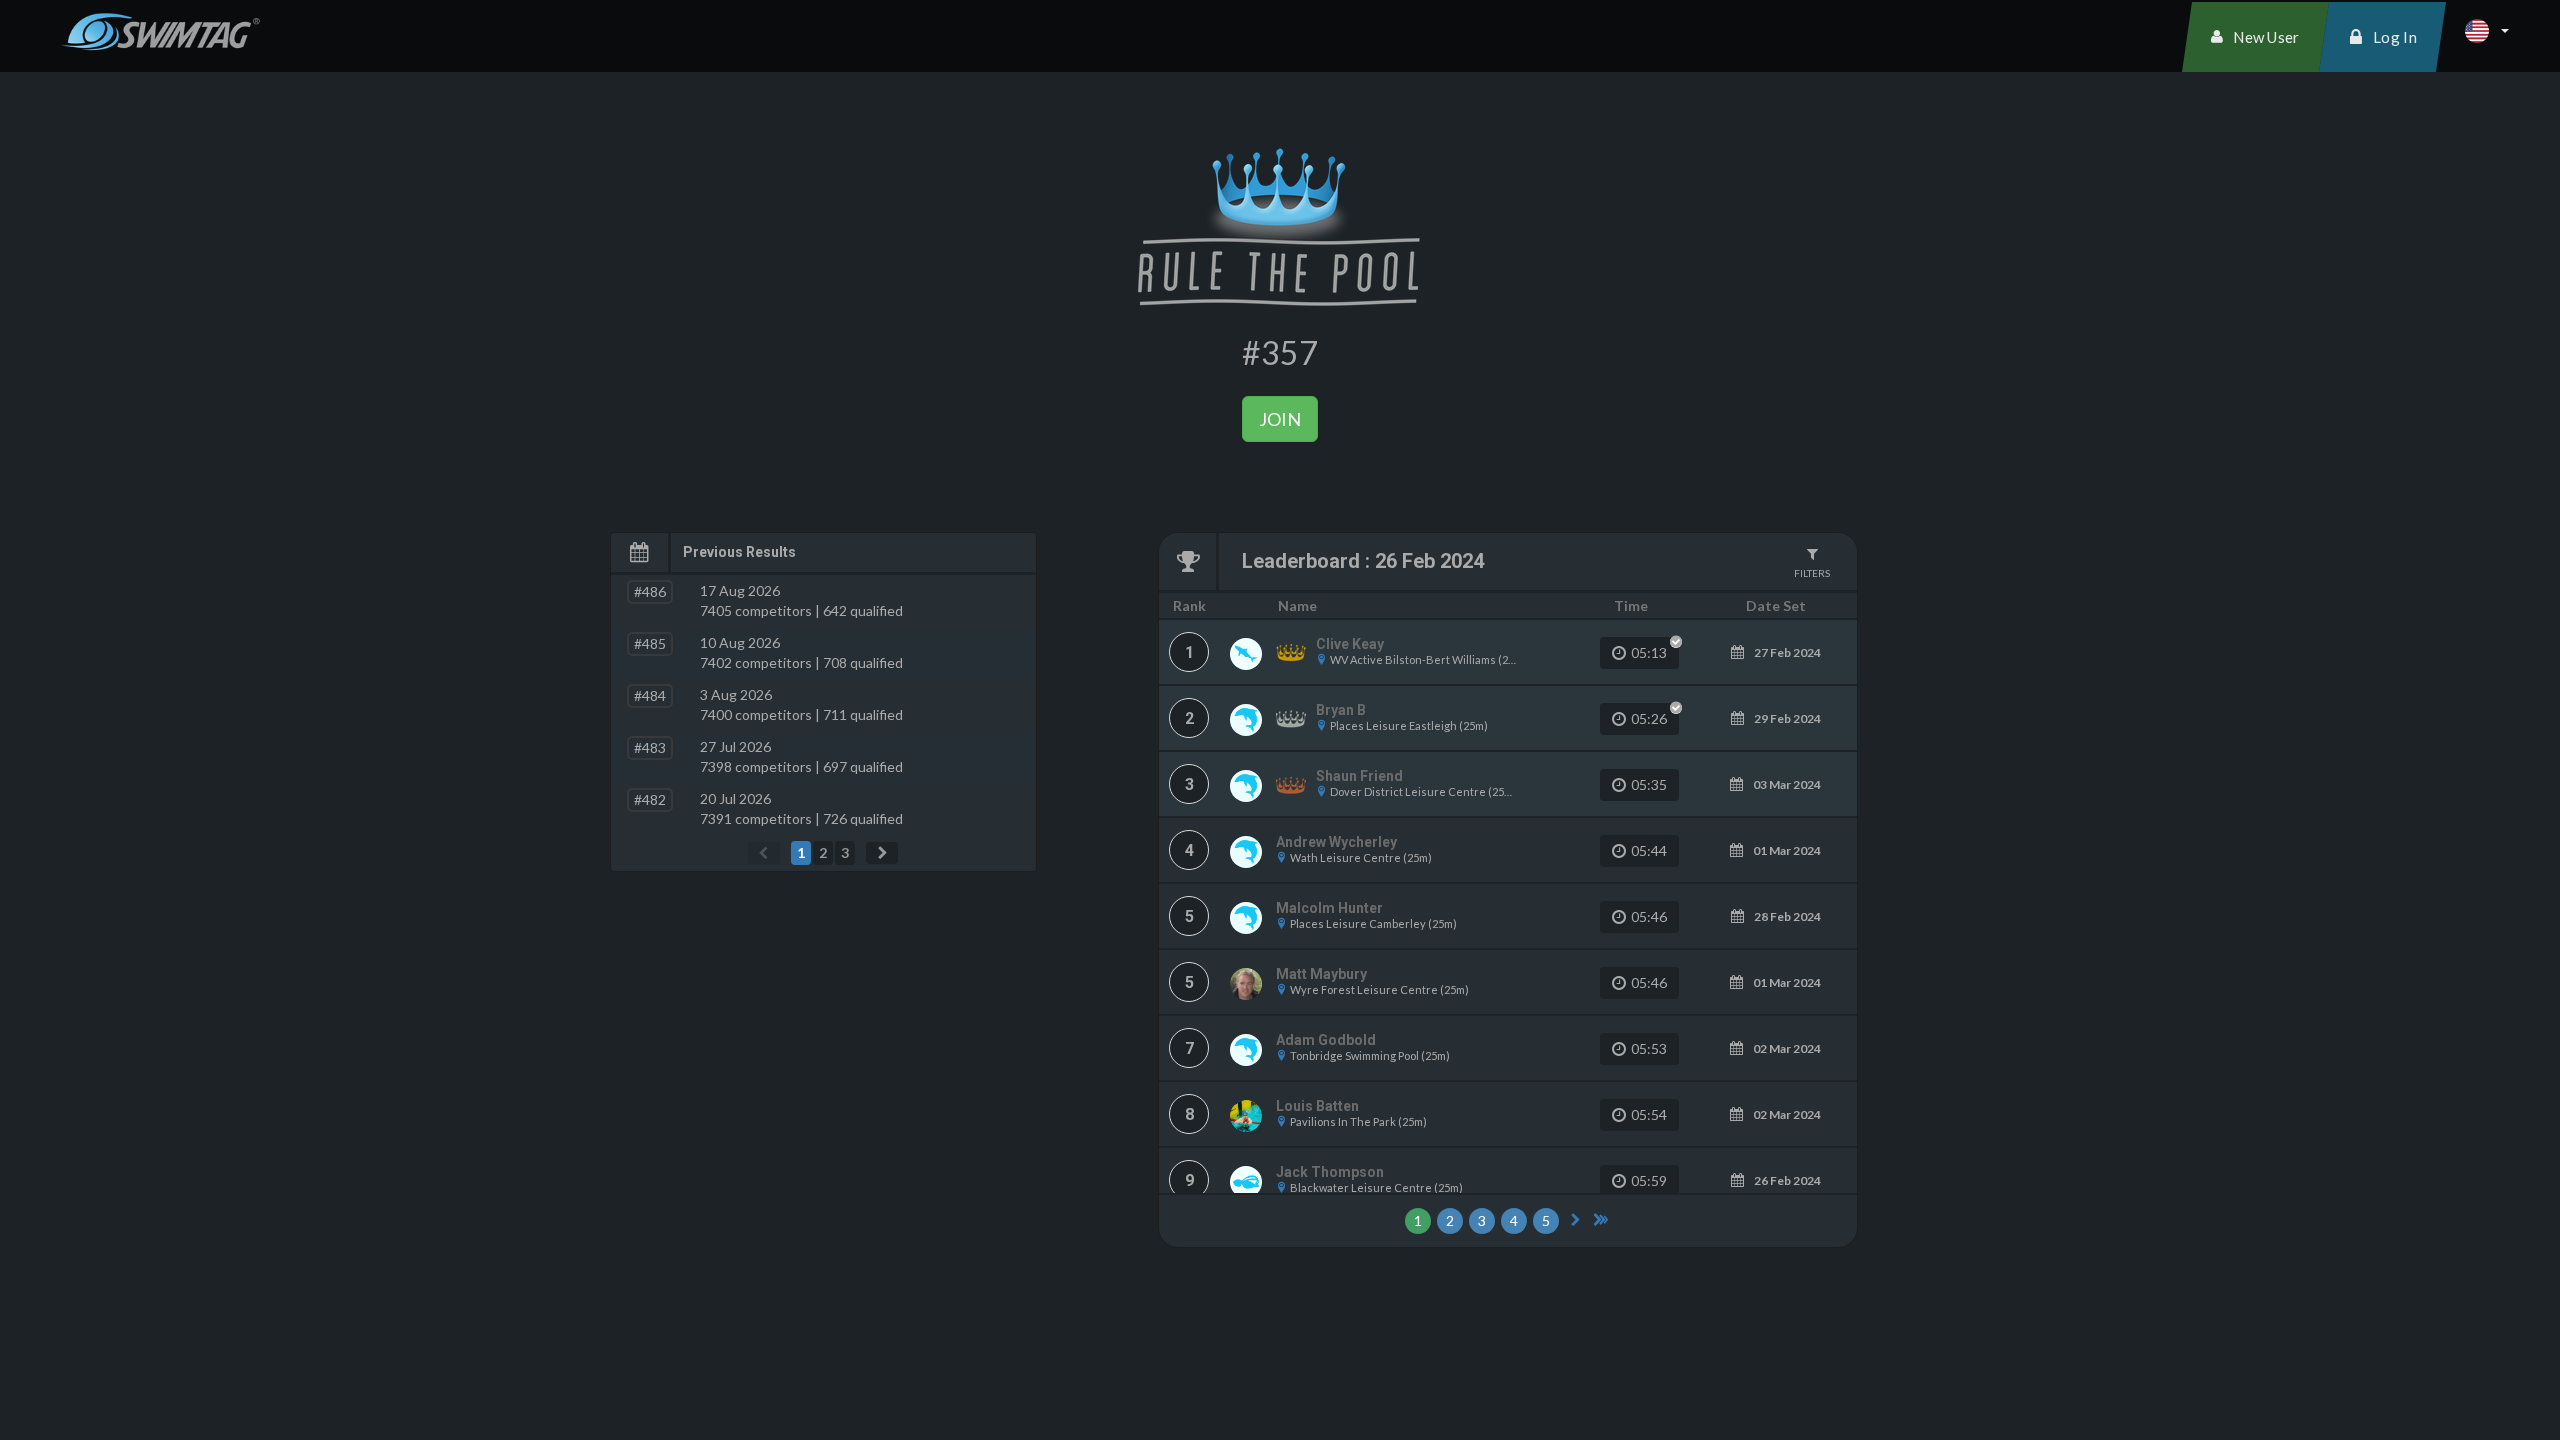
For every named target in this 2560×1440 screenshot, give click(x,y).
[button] (2487, 31)
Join (1280, 419)
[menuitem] (2255, 37)
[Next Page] (882, 853)
